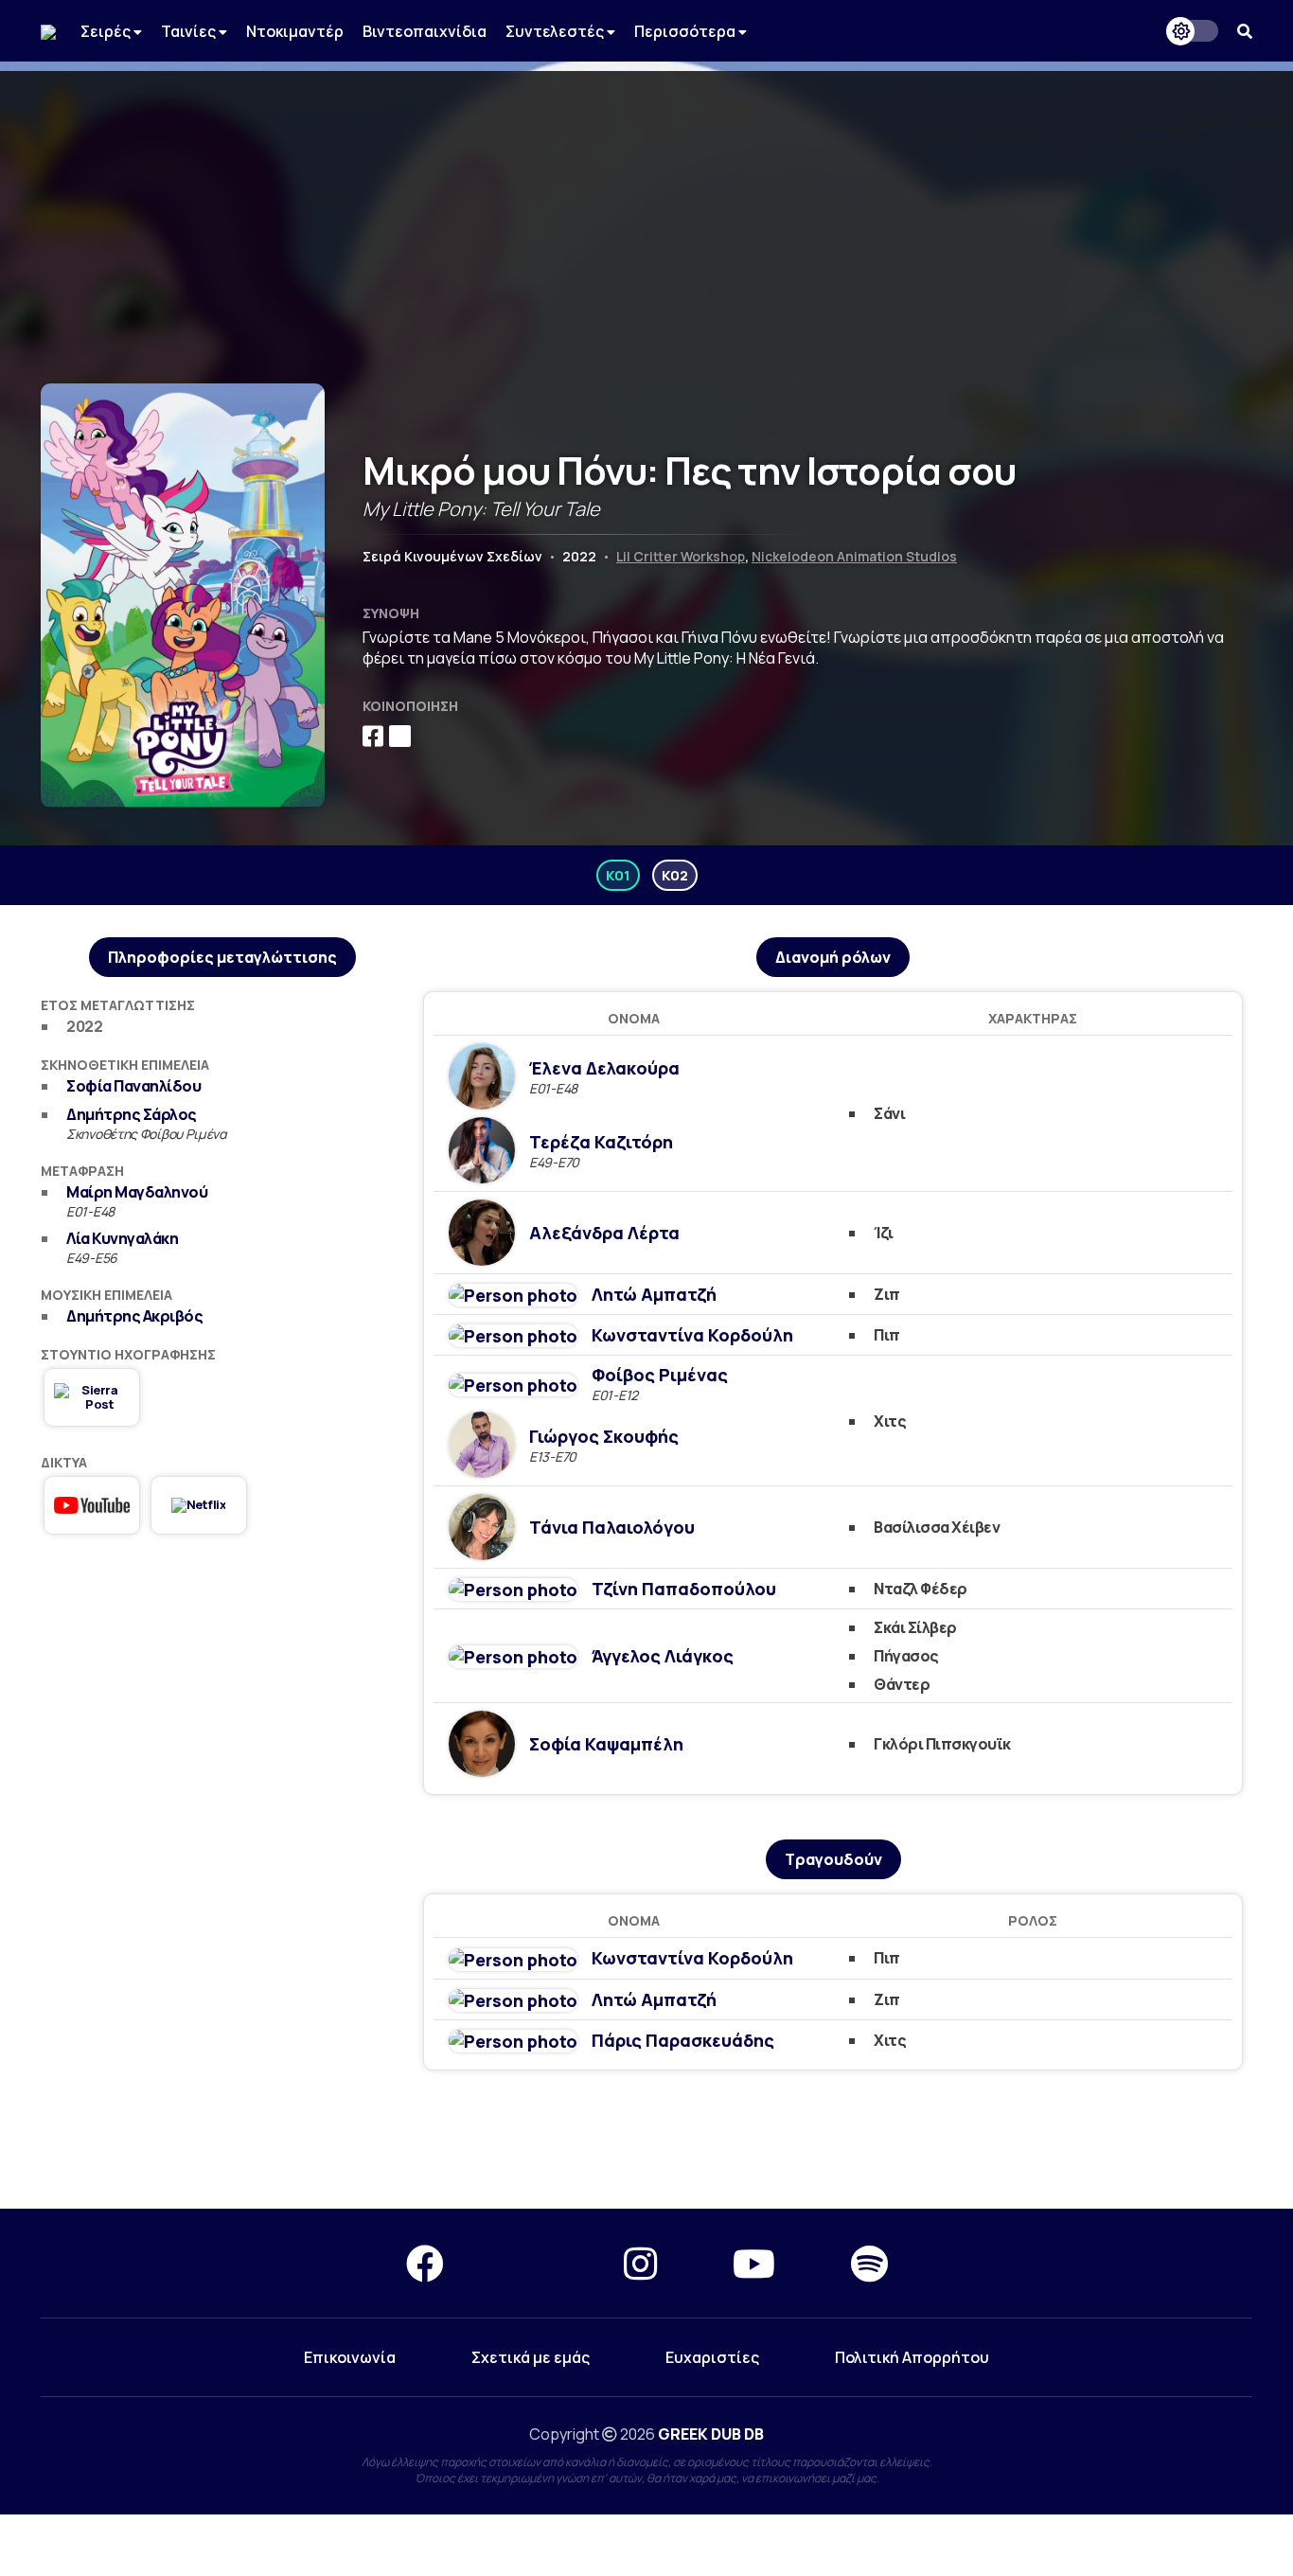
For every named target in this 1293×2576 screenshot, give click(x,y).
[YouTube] (754, 2263)
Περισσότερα (686, 31)
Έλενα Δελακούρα (604, 1068)
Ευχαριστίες (712, 2357)
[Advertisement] (646, 204)
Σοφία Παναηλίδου (133, 1086)
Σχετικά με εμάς (531, 2357)
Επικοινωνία (350, 2357)
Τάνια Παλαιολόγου (612, 1527)
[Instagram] (640, 2263)
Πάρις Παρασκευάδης (683, 2040)
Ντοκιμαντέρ (295, 31)
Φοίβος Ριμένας (660, 1375)
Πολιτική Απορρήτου (912, 2357)
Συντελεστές (556, 31)
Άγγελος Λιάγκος (663, 1656)
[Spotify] (869, 2263)
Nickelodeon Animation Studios (854, 556)
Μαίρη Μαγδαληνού (137, 1192)
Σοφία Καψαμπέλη (606, 1744)
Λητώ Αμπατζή (654, 1294)
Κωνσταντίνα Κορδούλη (692, 1335)
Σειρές (107, 31)
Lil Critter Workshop (681, 556)
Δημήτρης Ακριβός (134, 1316)
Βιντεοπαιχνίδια (425, 31)
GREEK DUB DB (711, 2434)
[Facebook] (425, 2263)
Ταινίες (190, 31)
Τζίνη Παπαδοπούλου (684, 1589)
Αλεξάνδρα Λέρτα (604, 1233)
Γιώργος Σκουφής (604, 1436)
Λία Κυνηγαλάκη (122, 1238)
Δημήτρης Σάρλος (132, 1114)
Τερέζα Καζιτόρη (601, 1142)
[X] (534, 2263)
